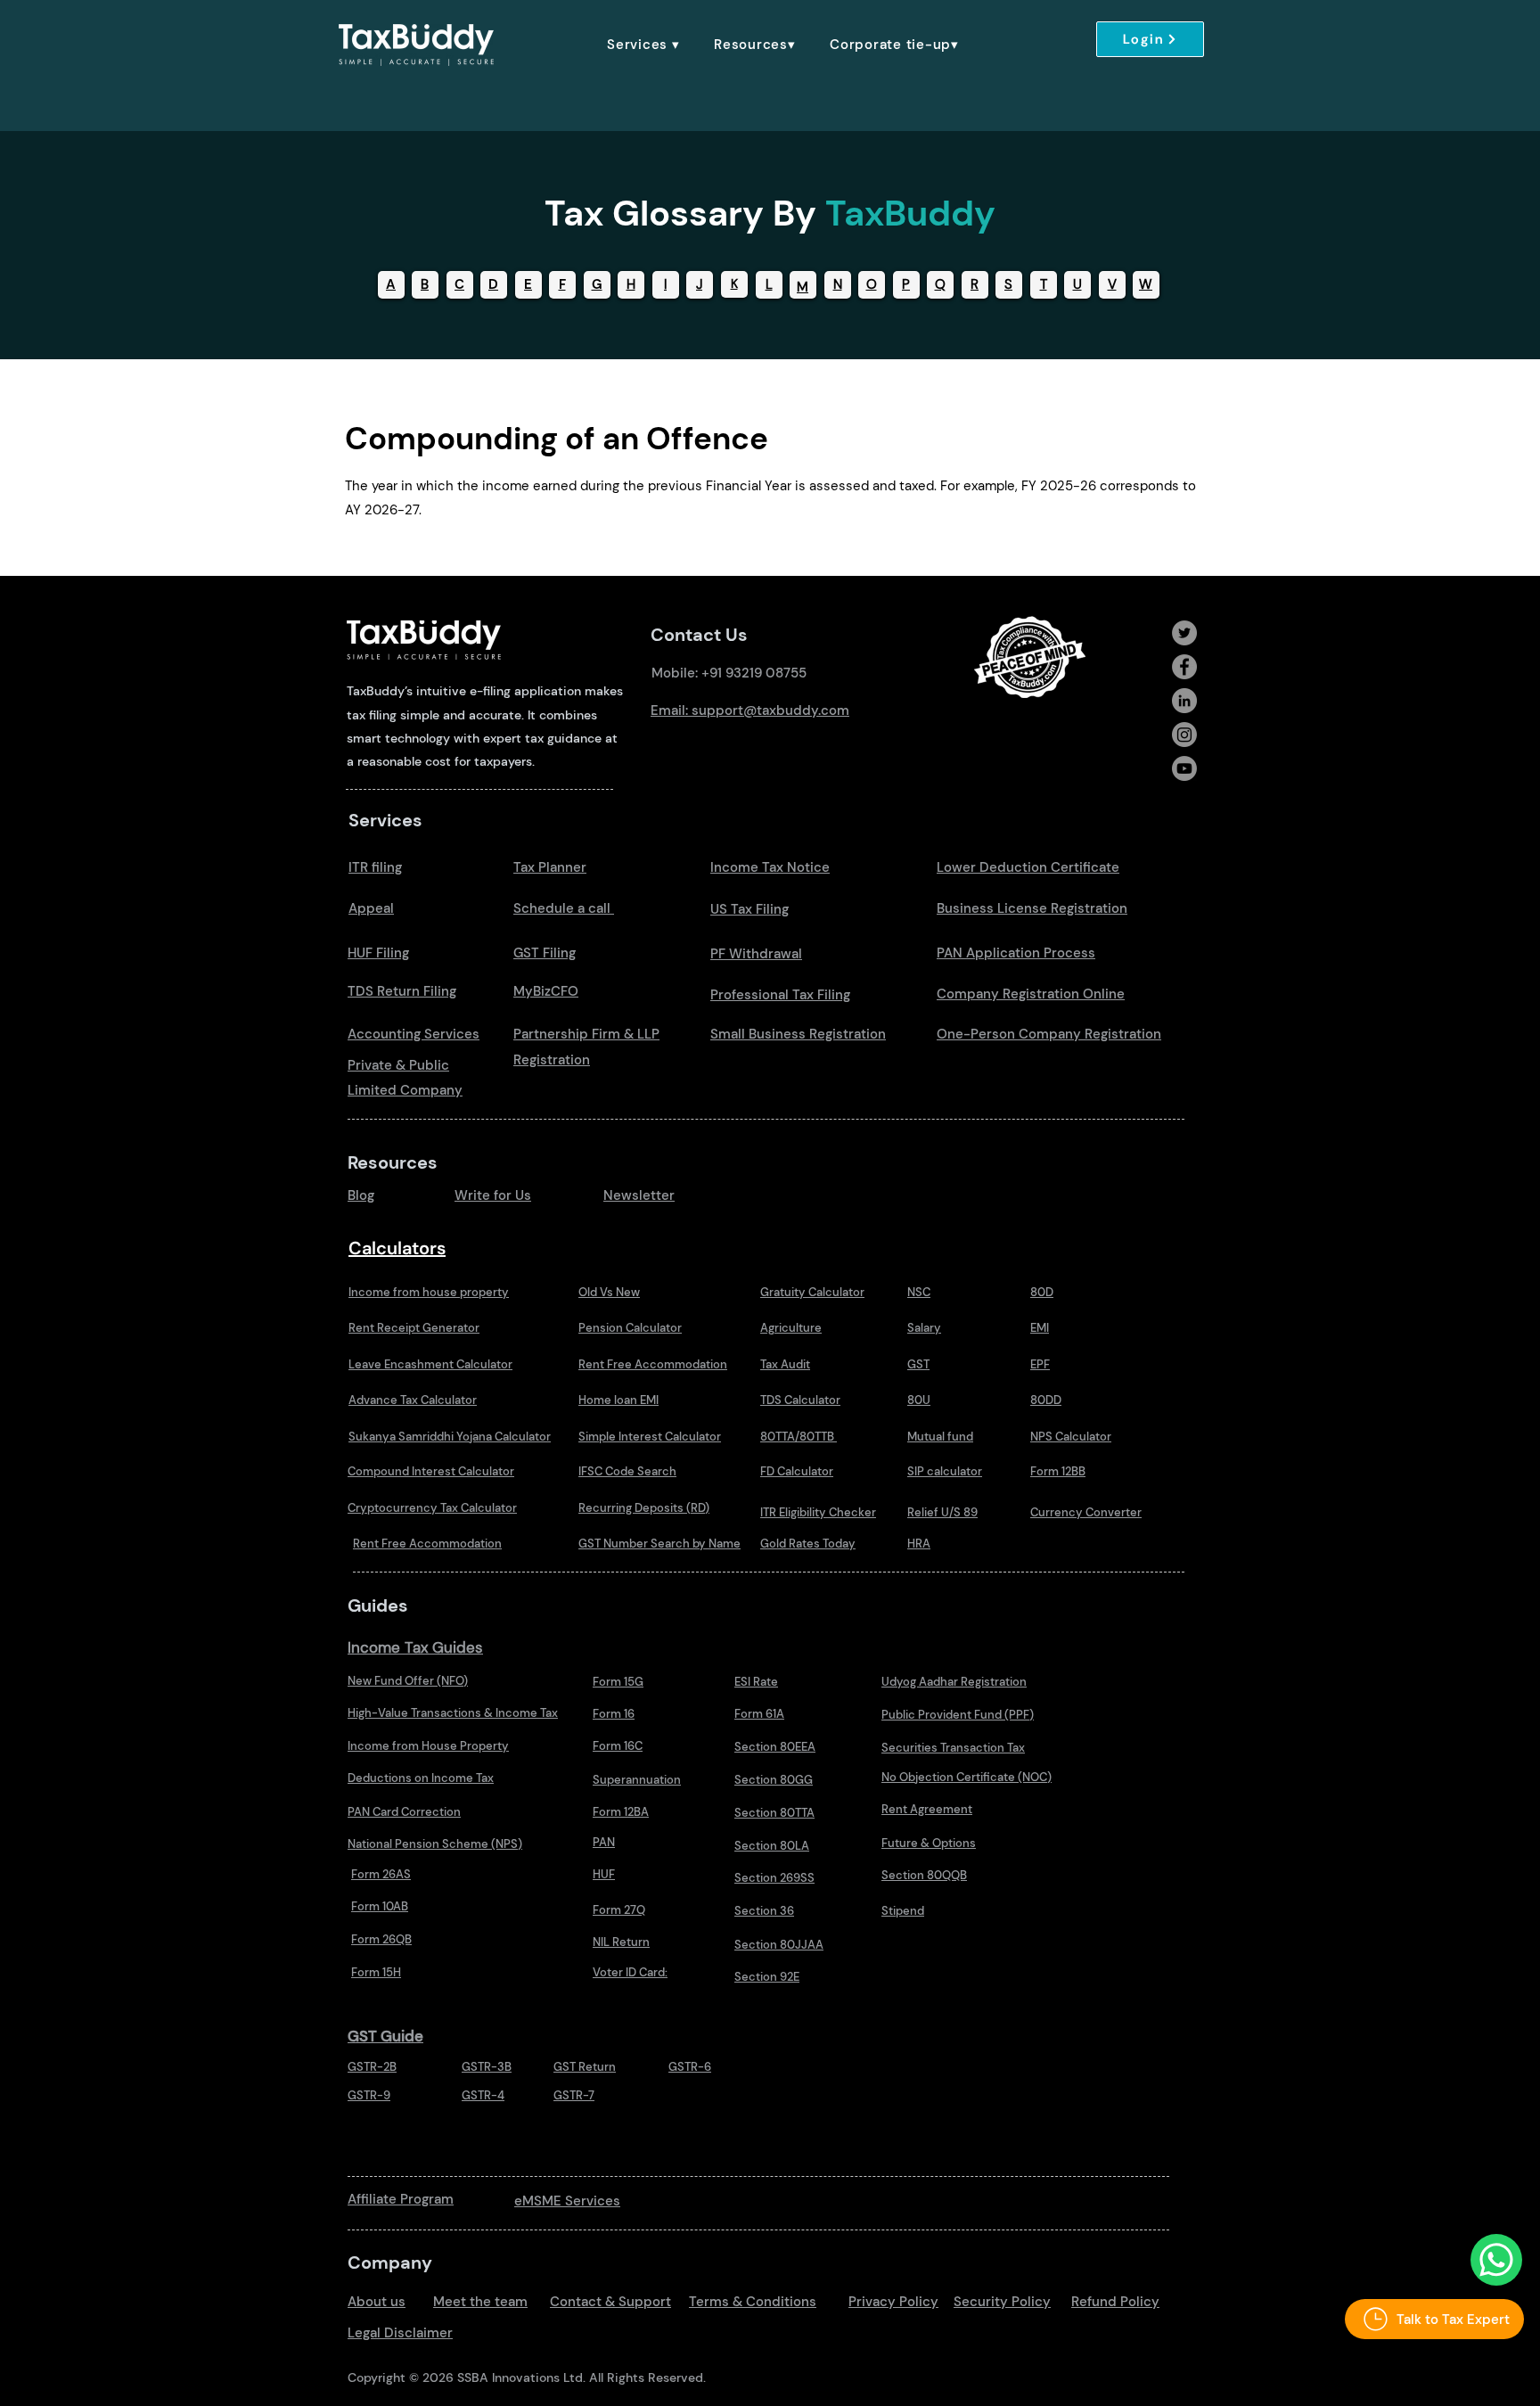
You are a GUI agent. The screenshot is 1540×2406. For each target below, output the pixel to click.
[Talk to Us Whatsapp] (1496, 2260)
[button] (643, 45)
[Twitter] (1184, 633)
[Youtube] (1184, 768)
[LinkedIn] (1184, 701)
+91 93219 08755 (754, 673)
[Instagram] (1184, 735)
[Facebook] (1184, 667)
